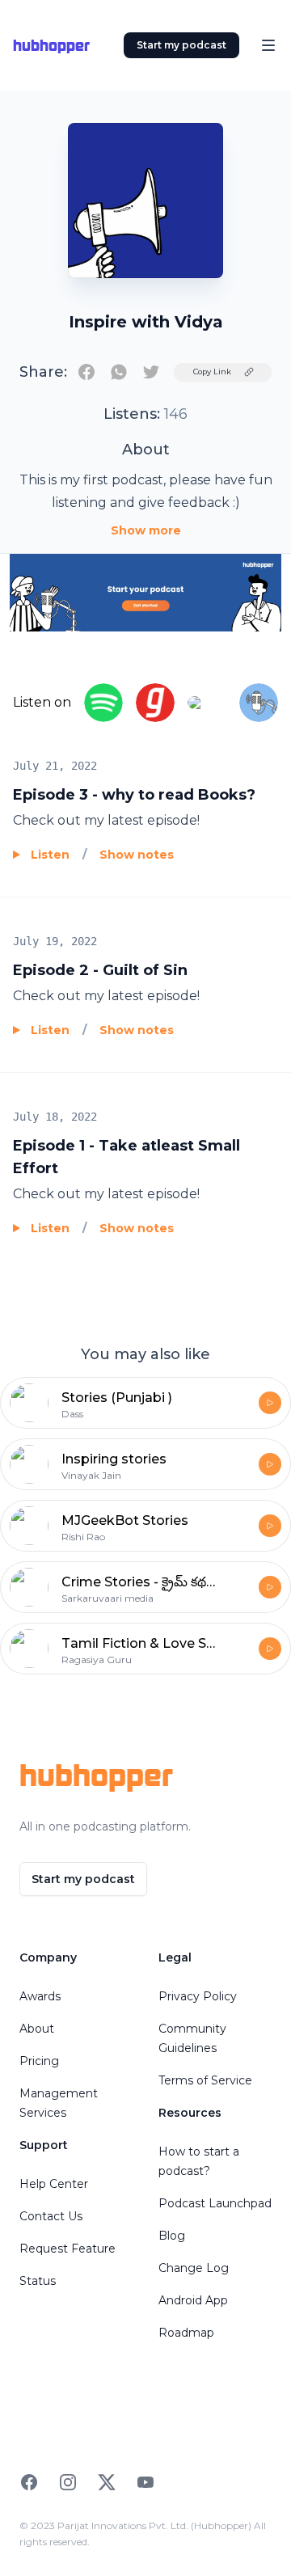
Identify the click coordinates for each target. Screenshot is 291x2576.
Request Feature (67, 2249)
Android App (193, 2300)
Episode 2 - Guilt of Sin (100, 970)
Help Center (54, 2184)
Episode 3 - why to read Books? (134, 795)
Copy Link (212, 372)
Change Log (194, 2268)
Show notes (137, 855)
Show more (146, 530)
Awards (40, 1996)
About (37, 2029)
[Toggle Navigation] (268, 45)
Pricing (39, 2061)
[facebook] (86, 372)
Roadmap (186, 2333)
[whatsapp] (119, 372)
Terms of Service (205, 2080)
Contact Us (51, 2216)
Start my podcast (181, 45)
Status (38, 2281)
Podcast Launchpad (215, 2203)
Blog (172, 2236)
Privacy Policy (198, 1996)
